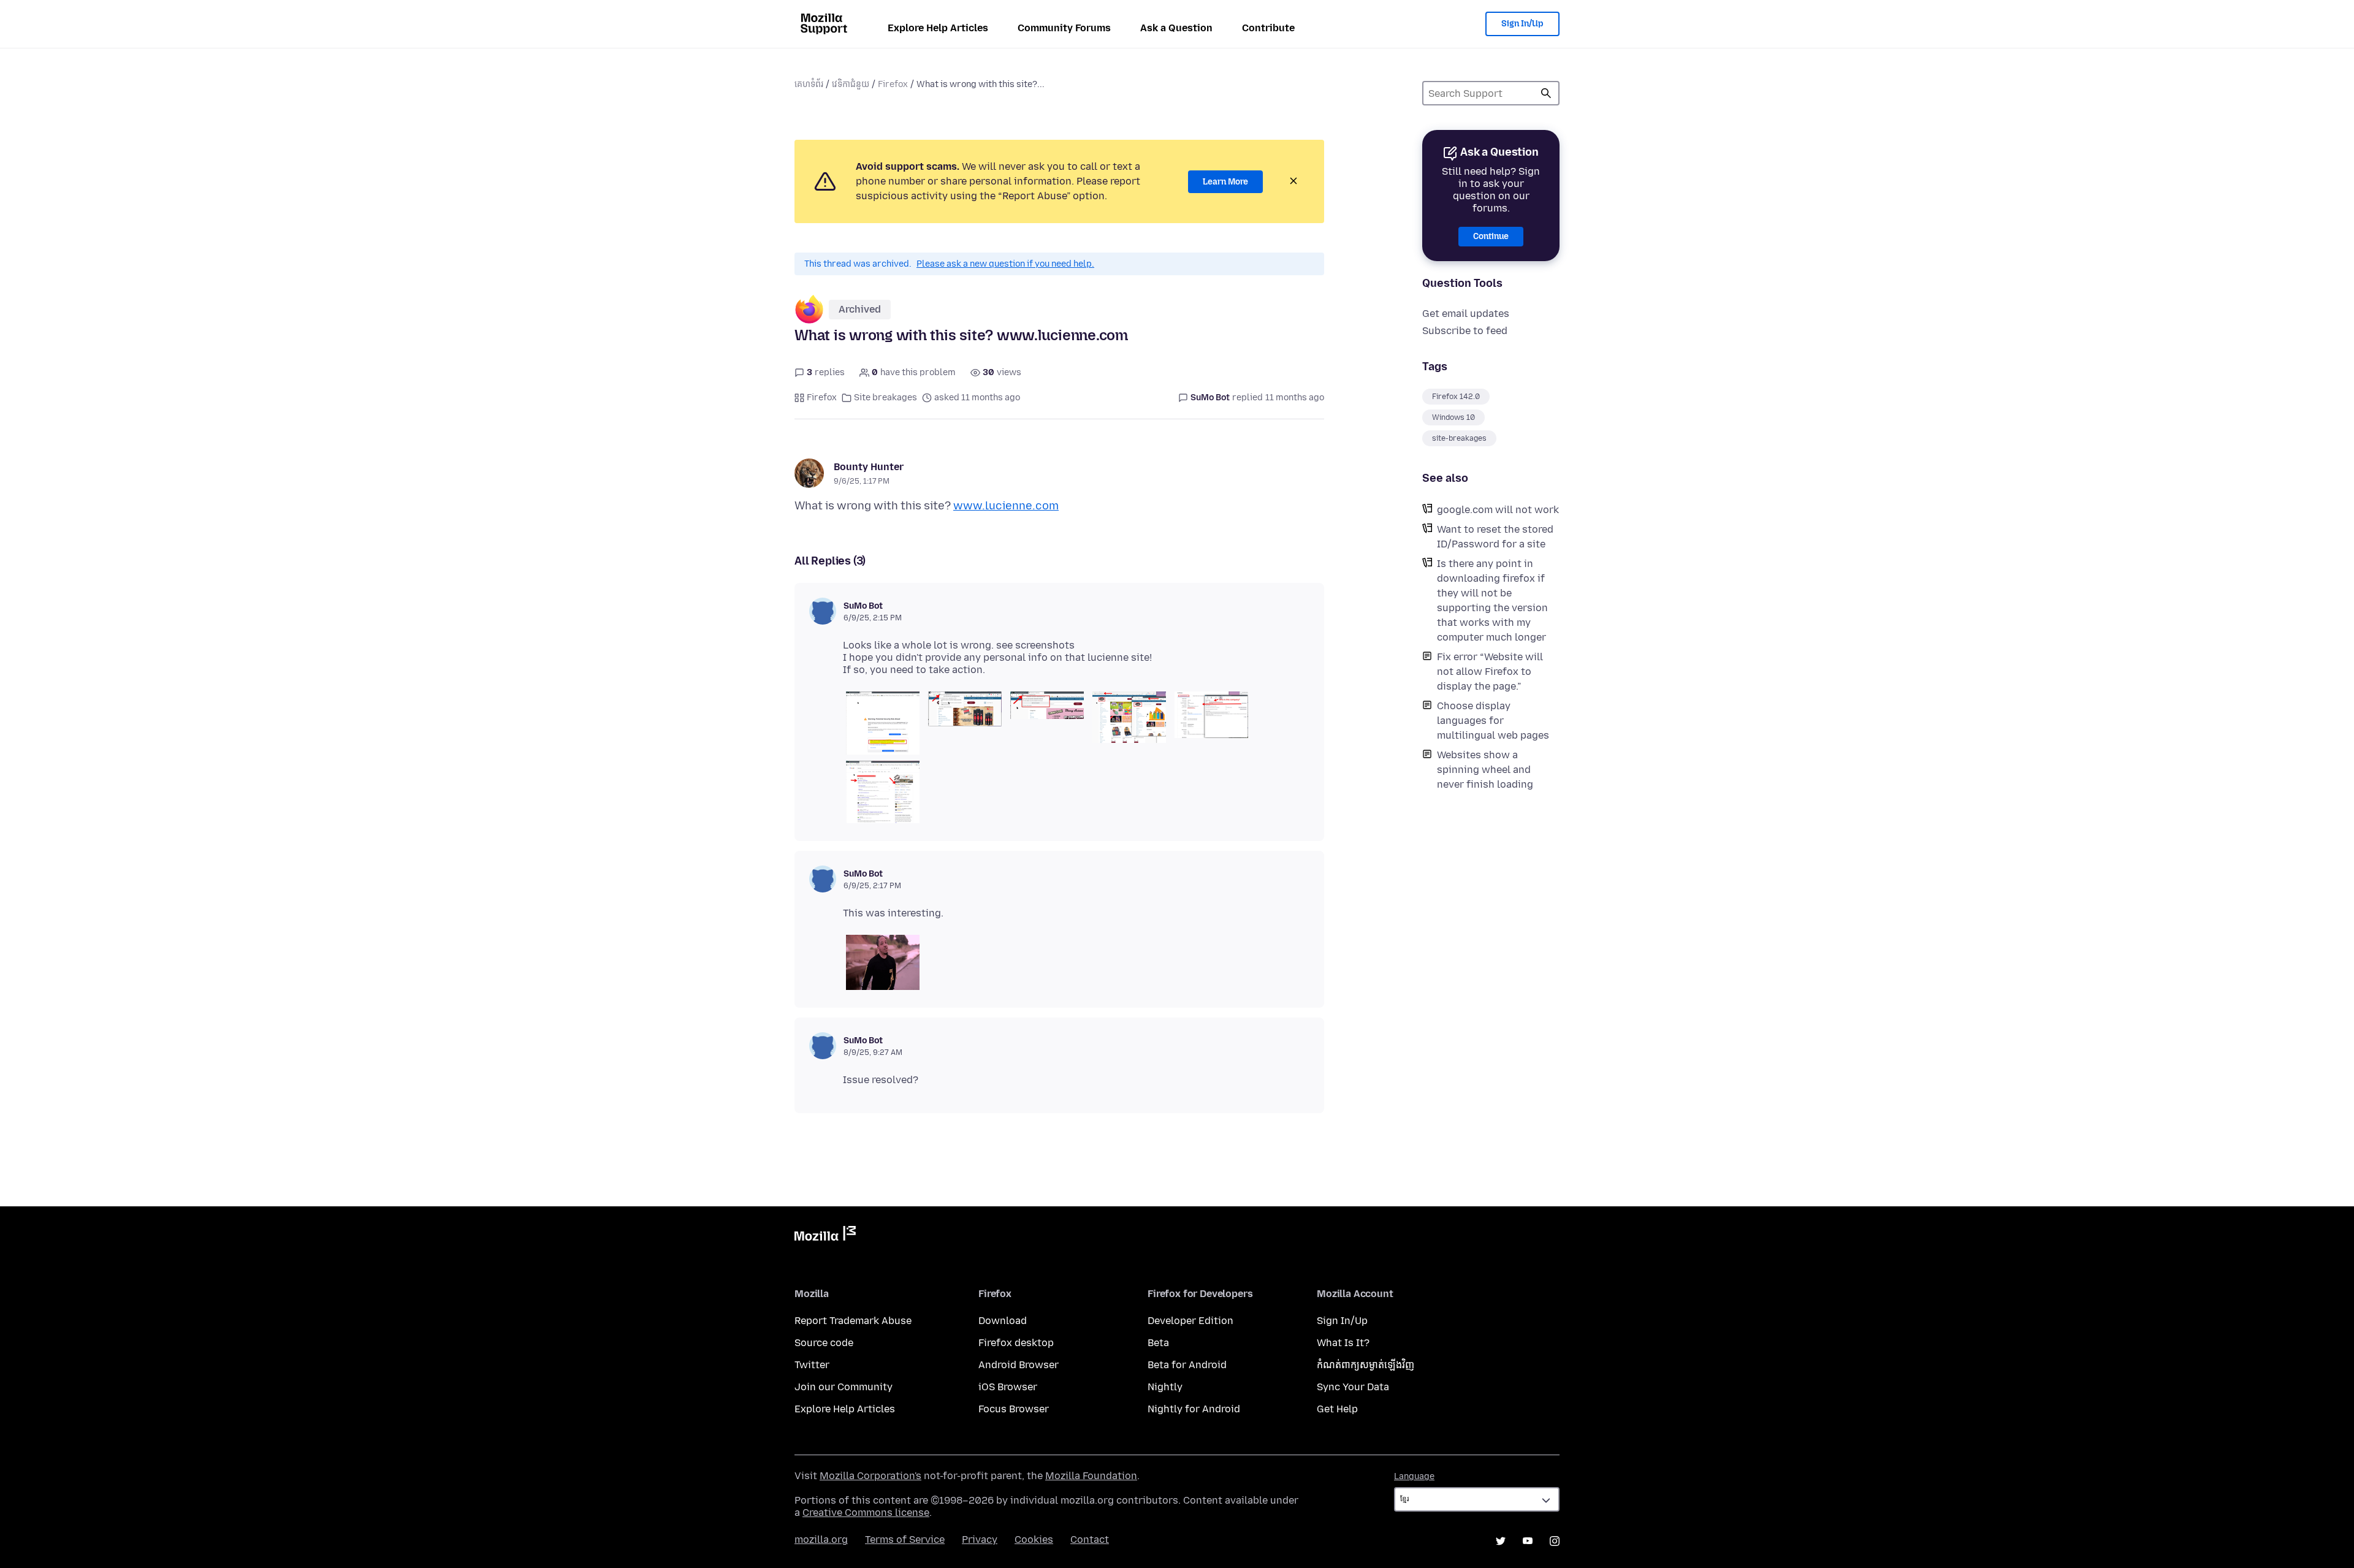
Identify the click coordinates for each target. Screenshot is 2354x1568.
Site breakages (886, 398)
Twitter (812, 1365)
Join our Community (844, 1387)
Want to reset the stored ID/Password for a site (1495, 537)
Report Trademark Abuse (853, 1321)
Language (1414, 1476)
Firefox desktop (1016, 1343)
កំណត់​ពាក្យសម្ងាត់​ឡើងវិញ (1366, 1365)
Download (1003, 1321)
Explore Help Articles (938, 28)
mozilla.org (821, 1539)
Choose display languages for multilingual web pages (1493, 721)
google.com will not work (1498, 510)
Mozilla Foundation (1091, 1476)
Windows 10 (1453, 417)
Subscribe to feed (1465, 331)
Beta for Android (1187, 1365)
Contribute (1268, 28)
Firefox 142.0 (1456, 397)
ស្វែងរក (1546, 93)
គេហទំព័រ (809, 84)
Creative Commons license (866, 1513)
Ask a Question (1176, 28)
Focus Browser (1014, 1409)
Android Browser (1019, 1365)
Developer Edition (1190, 1321)
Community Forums (1064, 28)
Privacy (980, 1539)
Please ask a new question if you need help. (1005, 264)
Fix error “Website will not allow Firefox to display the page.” (1490, 672)
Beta (1158, 1343)
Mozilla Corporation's (870, 1476)
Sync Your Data (1353, 1387)
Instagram (1555, 1541)
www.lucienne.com (1006, 506)
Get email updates (1466, 314)
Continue (1491, 236)
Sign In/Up (1522, 24)
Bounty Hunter (869, 467)
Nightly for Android (1194, 1409)
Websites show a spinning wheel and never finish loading (1485, 770)
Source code (824, 1343)
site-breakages (1459, 438)
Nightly (1165, 1387)
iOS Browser (1008, 1387)
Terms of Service (905, 1539)
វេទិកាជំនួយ (851, 84)
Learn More (1225, 182)
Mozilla (825, 1236)
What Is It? (1343, 1343)
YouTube (1528, 1541)
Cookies (1034, 1539)
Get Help (1337, 1409)
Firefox (893, 84)
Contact (1090, 1539)
